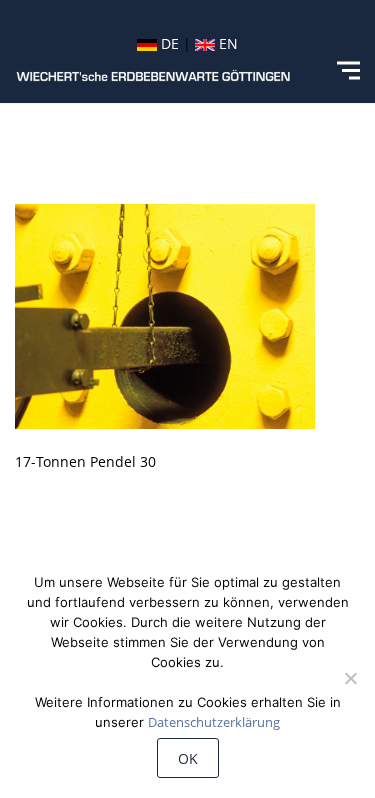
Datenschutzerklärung (214, 722)
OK (188, 758)
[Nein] (350, 678)
